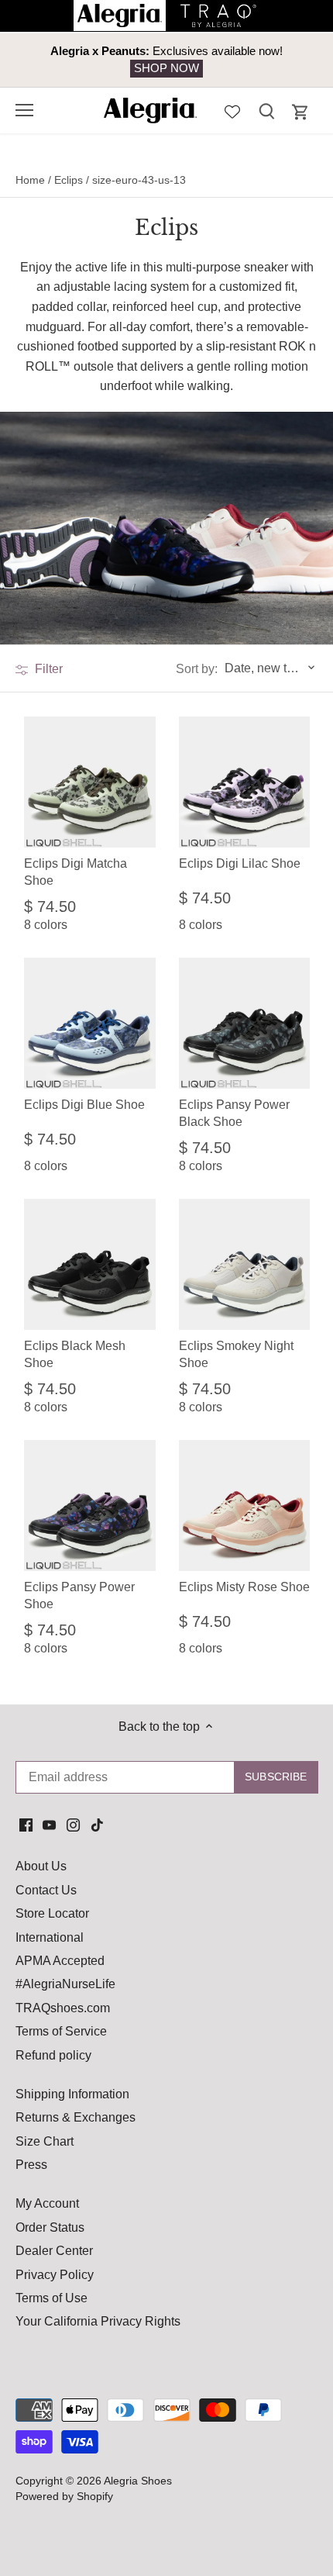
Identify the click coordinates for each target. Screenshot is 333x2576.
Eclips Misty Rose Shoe (244, 1587)
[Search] (266, 110)
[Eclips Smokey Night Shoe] (245, 1265)
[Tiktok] (97, 1825)
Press (31, 2165)
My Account (47, 2203)
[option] (166, 60)
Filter (47, 669)
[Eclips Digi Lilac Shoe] (245, 782)
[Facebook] (26, 1825)
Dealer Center (54, 2251)
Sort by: (197, 669)
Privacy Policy (55, 2275)
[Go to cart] (300, 112)
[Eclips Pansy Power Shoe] (90, 1506)
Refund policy (53, 2055)
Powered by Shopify (64, 2496)
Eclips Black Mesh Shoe (75, 1354)
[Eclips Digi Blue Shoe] (90, 1024)
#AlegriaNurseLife (65, 1984)
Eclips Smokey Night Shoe (236, 1354)
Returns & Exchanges (76, 2117)
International (50, 1937)
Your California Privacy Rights (98, 2321)
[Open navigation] (24, 110)
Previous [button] (46, 60)
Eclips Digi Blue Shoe (84, 1105)
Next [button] (287, 60)
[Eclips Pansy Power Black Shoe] (245, 1024)
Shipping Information (72, 2094)
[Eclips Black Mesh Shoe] (90, 1265)
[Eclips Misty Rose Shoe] (245, 1506)
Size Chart (45, 2141)
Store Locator (52, 1913)
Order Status (50, 2227)
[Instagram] (73, 1825)
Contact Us (46, 1890)
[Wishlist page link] (232, 110)
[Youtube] (49, 1825)
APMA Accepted (60, 1961)
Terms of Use (51, 2298)
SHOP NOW (166, 68)
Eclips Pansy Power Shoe (79, 1595)
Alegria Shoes (138, 2481)
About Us (41, 1866)
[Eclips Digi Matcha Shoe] (90, 782)
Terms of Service (61, 2031)
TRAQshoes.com (63, 2008)
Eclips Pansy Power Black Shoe (234, 1113)
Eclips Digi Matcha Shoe (76, 872)
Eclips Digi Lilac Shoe (240, 863)
